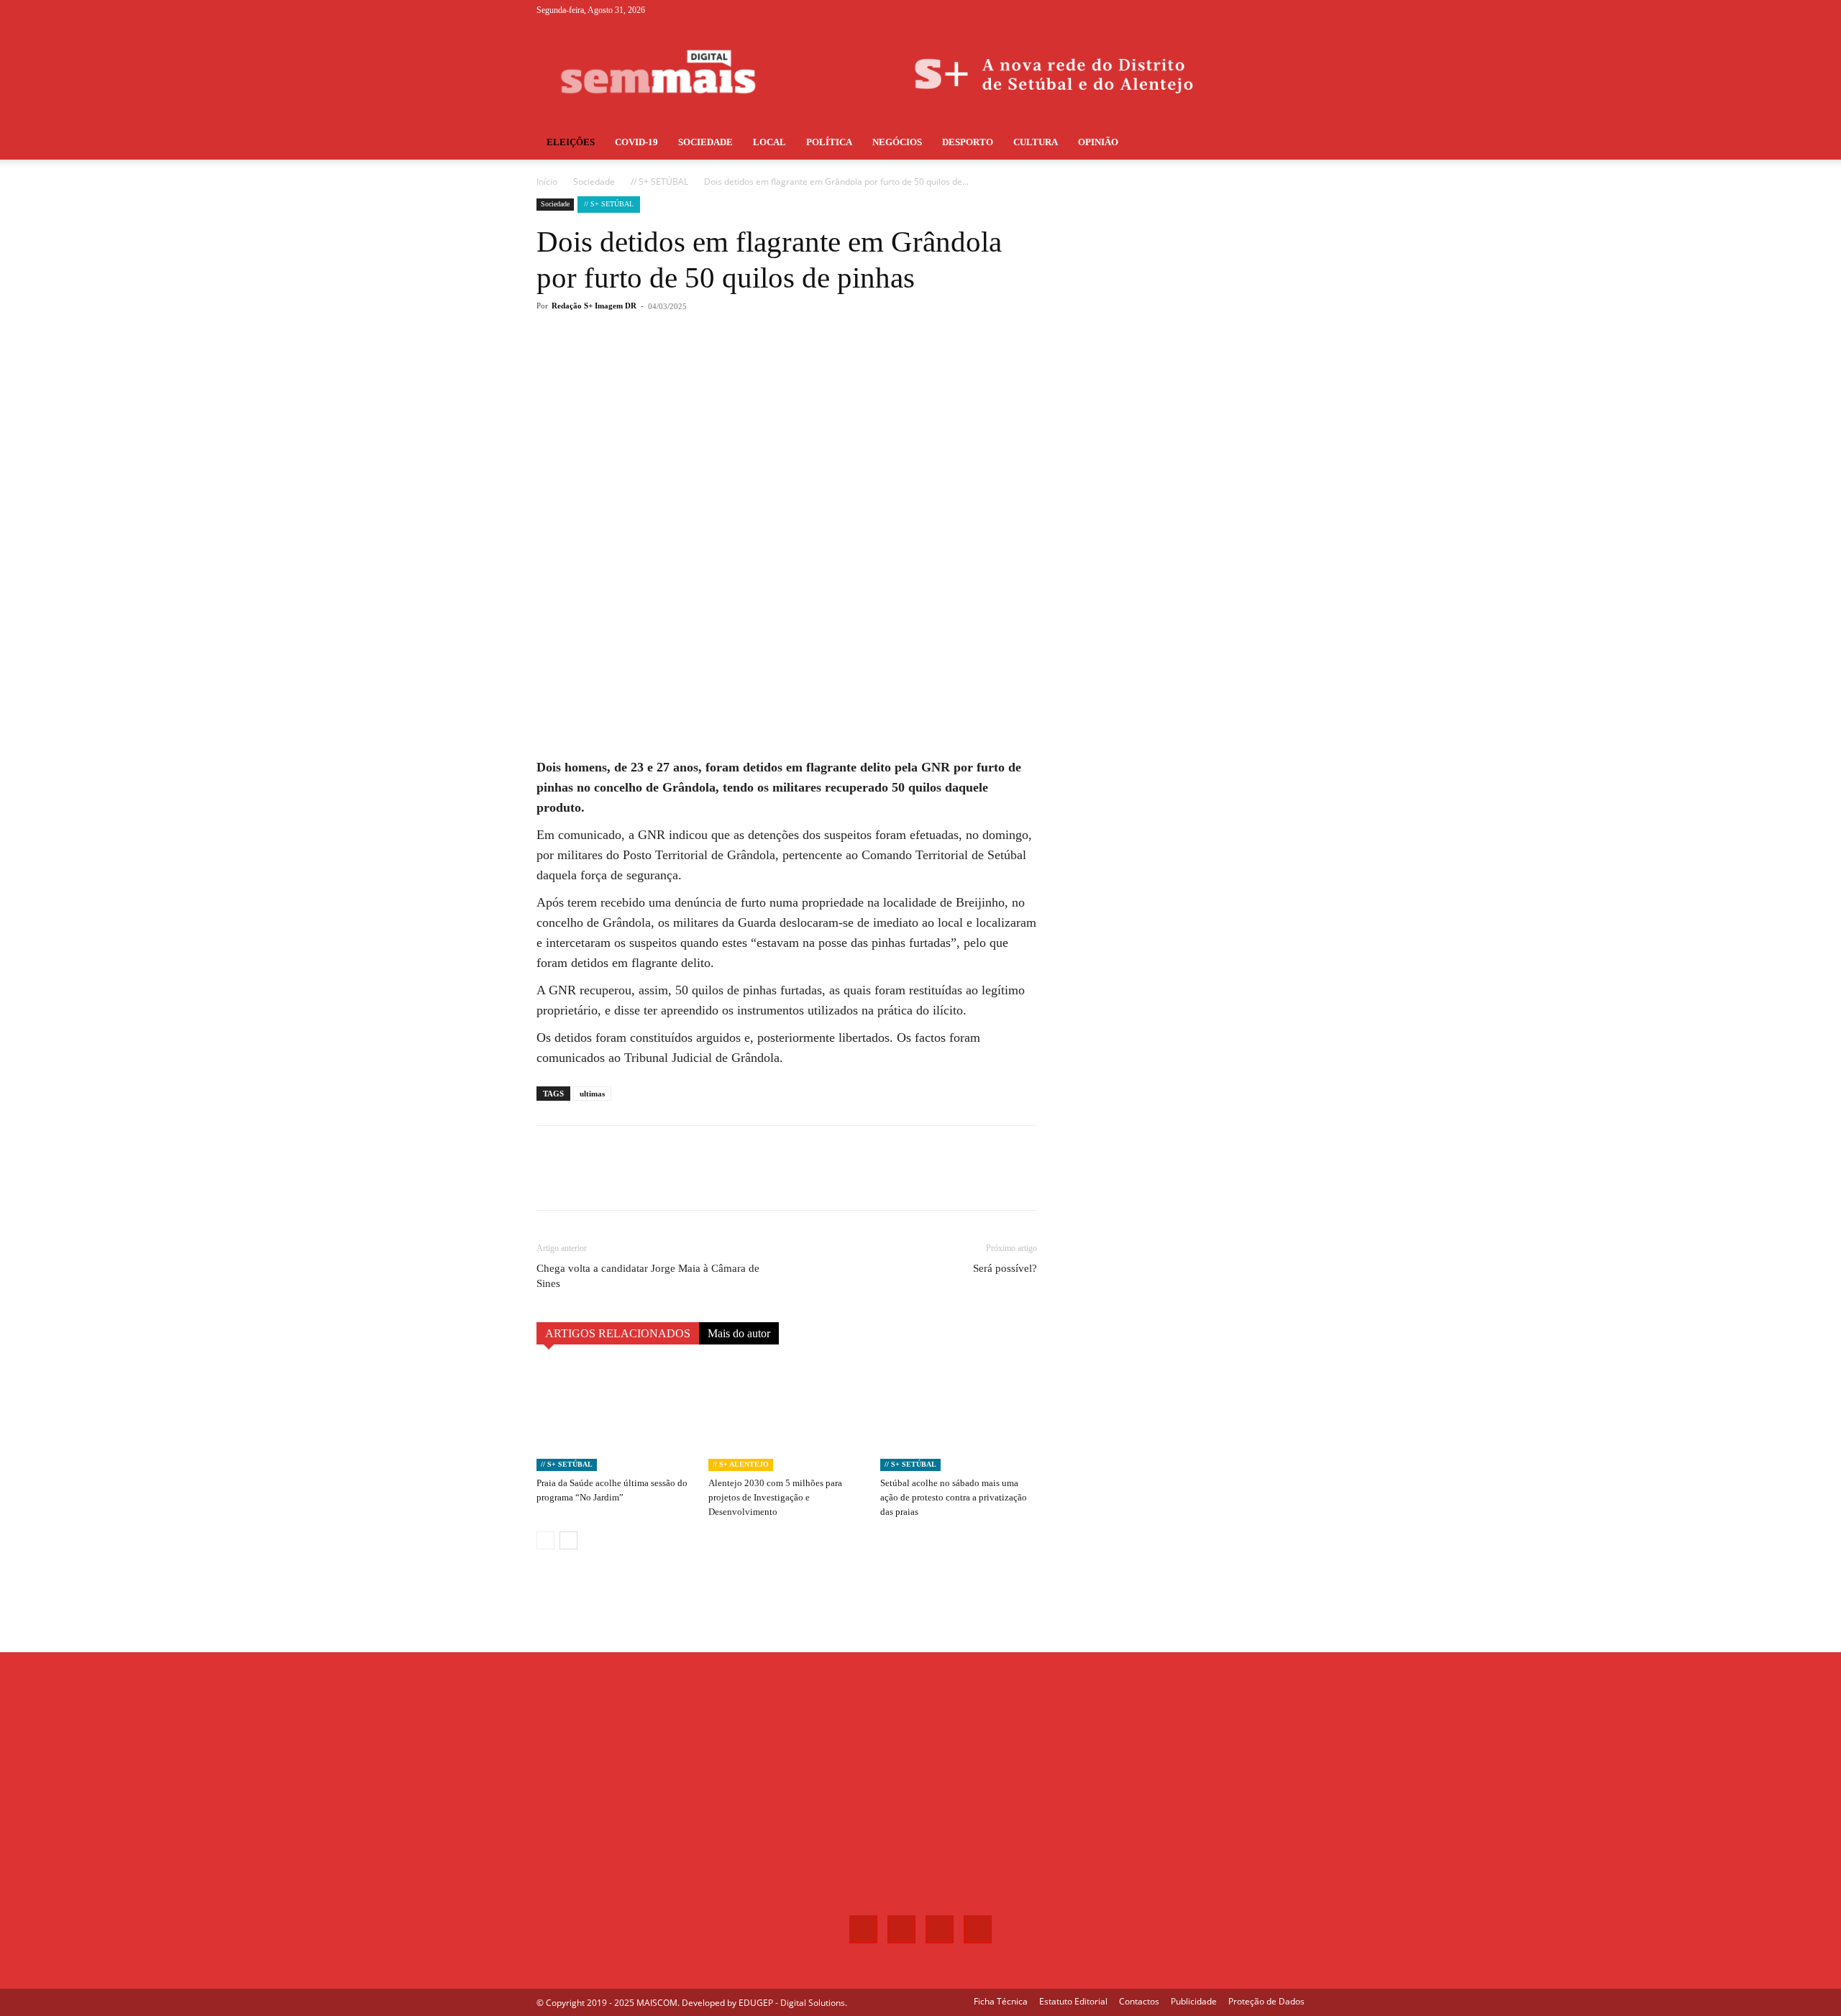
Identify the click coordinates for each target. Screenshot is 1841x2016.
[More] (775, 364)
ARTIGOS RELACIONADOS (618, 1333)
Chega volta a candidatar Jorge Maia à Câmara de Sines (648, 1276)
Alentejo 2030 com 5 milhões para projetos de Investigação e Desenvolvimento (775, 1497)
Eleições (571, 142)
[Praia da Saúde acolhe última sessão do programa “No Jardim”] (615, 1417)
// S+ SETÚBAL (659, 182)
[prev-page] (545, 1540)
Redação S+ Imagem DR (594, 306)
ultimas (592, 1094)
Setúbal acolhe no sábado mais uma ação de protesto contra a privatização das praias (954, 1497)
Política (829, 142)
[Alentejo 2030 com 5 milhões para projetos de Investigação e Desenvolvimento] (787, 1417)
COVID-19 (636, 142)
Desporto (968, 142)
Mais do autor (739, 1333)
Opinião (1098, 142)
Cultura (1036, 142)
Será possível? (1005, 1268)
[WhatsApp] (741, 364)
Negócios (897, 142)
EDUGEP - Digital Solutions (792, 2003)
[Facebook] (1223, 10)
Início (547, 182)
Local (769, 142)
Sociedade (705, 142)
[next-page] (568, 1540)
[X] (1270, 10)
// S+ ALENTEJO (741, 1464)
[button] (1287, 143)
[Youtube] (1294, 10)
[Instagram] (1246, 10)
